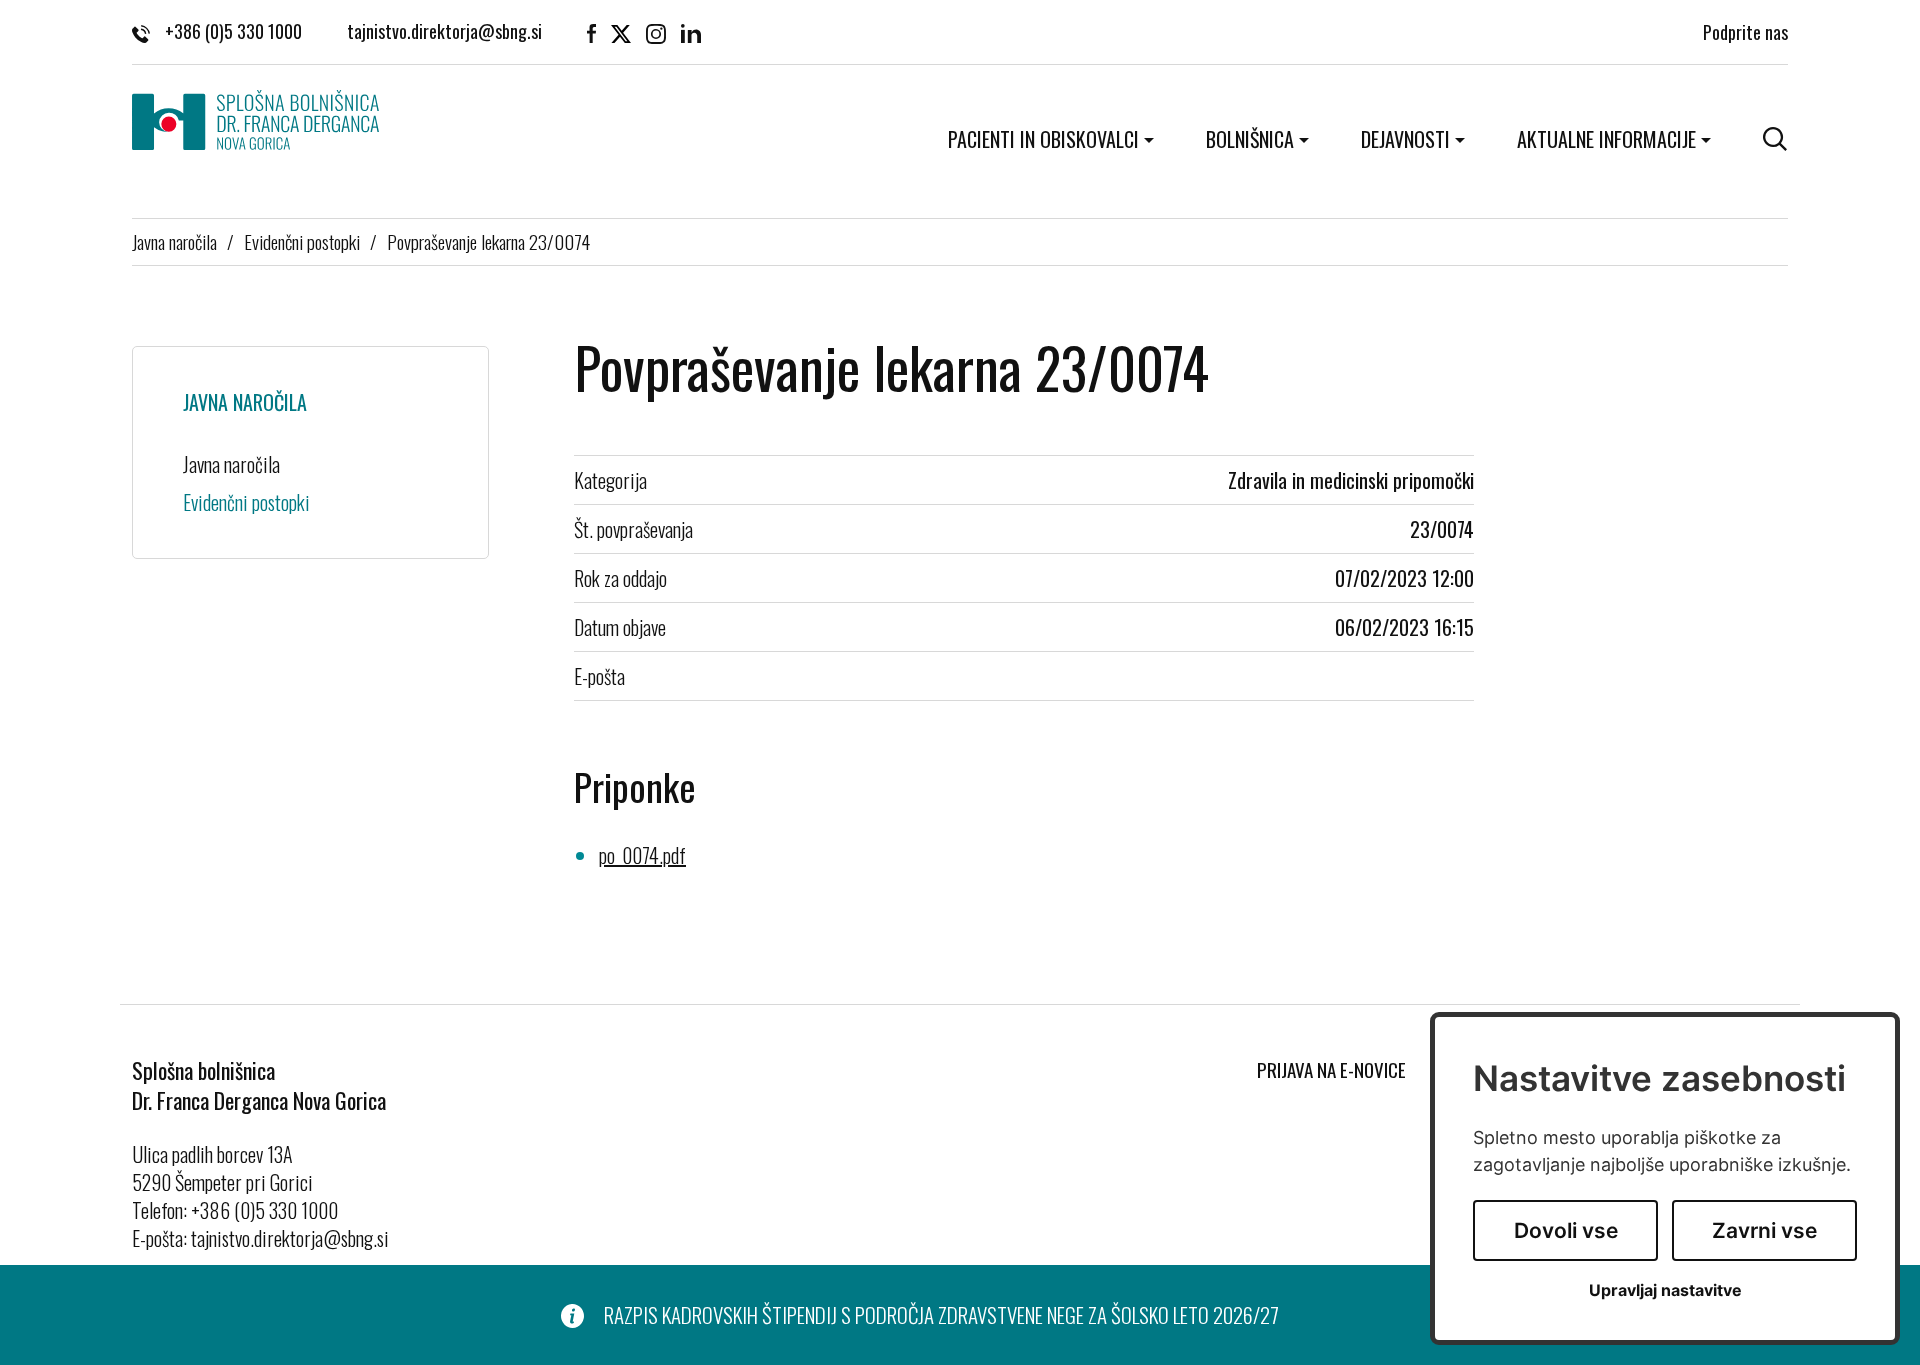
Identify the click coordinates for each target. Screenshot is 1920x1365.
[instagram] (656, 32)
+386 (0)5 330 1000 (233, 32)
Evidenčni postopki (302, 241)
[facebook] (591, 32)
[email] (444, 32)
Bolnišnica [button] (1250, 139)
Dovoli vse (1566, 1230)
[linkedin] (691, 32)
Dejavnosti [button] (1405, 139)
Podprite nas (1745, 32)
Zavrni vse (1764, 1230)
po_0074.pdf (642, 855)
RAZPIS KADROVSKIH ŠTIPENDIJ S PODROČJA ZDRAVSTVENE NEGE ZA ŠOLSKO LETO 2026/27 (941, 1315)
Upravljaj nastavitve (1665, 1290)
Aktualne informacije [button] (1606, 139)
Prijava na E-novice (1331, 1069)
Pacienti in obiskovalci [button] (1043, 139)
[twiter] (621, 32)
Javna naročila (174, 241)
